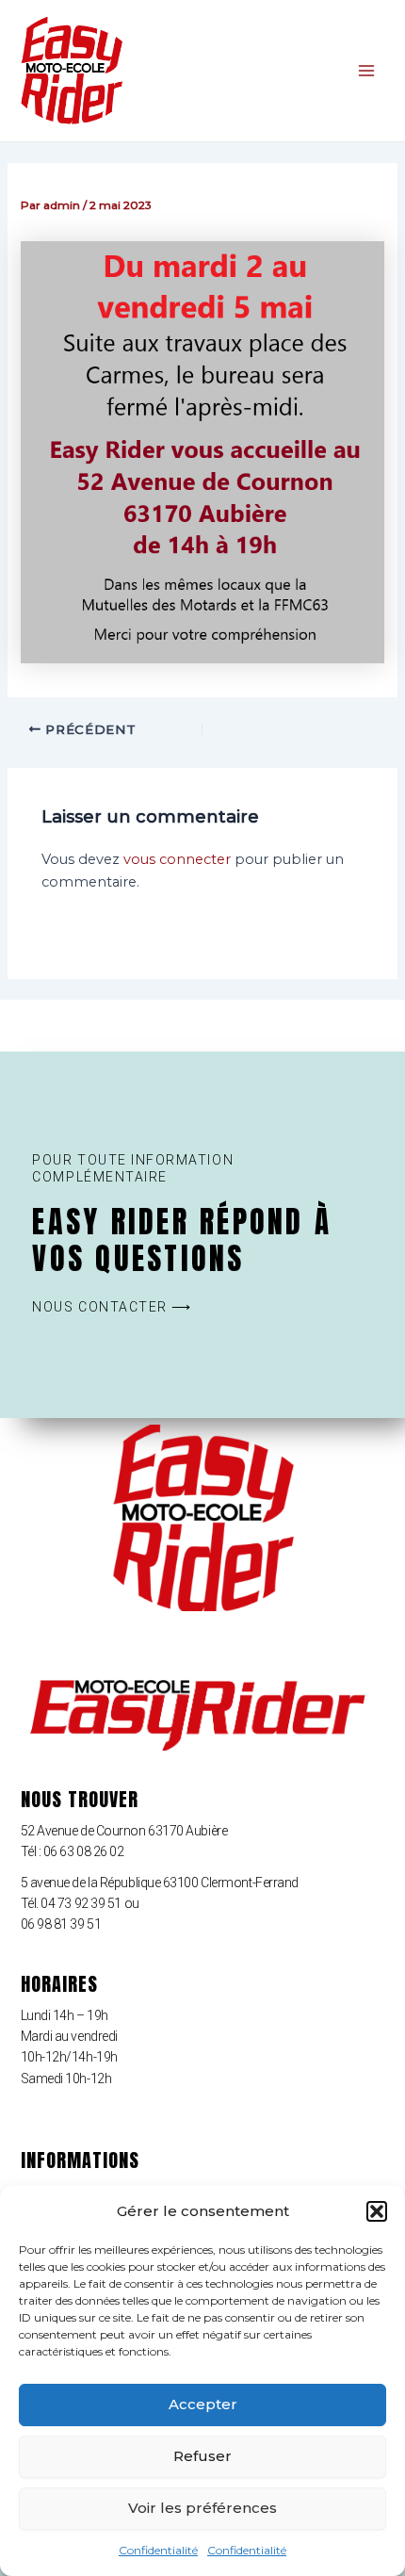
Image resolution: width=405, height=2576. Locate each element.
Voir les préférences (202, 2508)
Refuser (202, 2456)
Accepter (203, 2404)
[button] (377, 2211)
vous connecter (177, 859)
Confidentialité (158, 2550)
